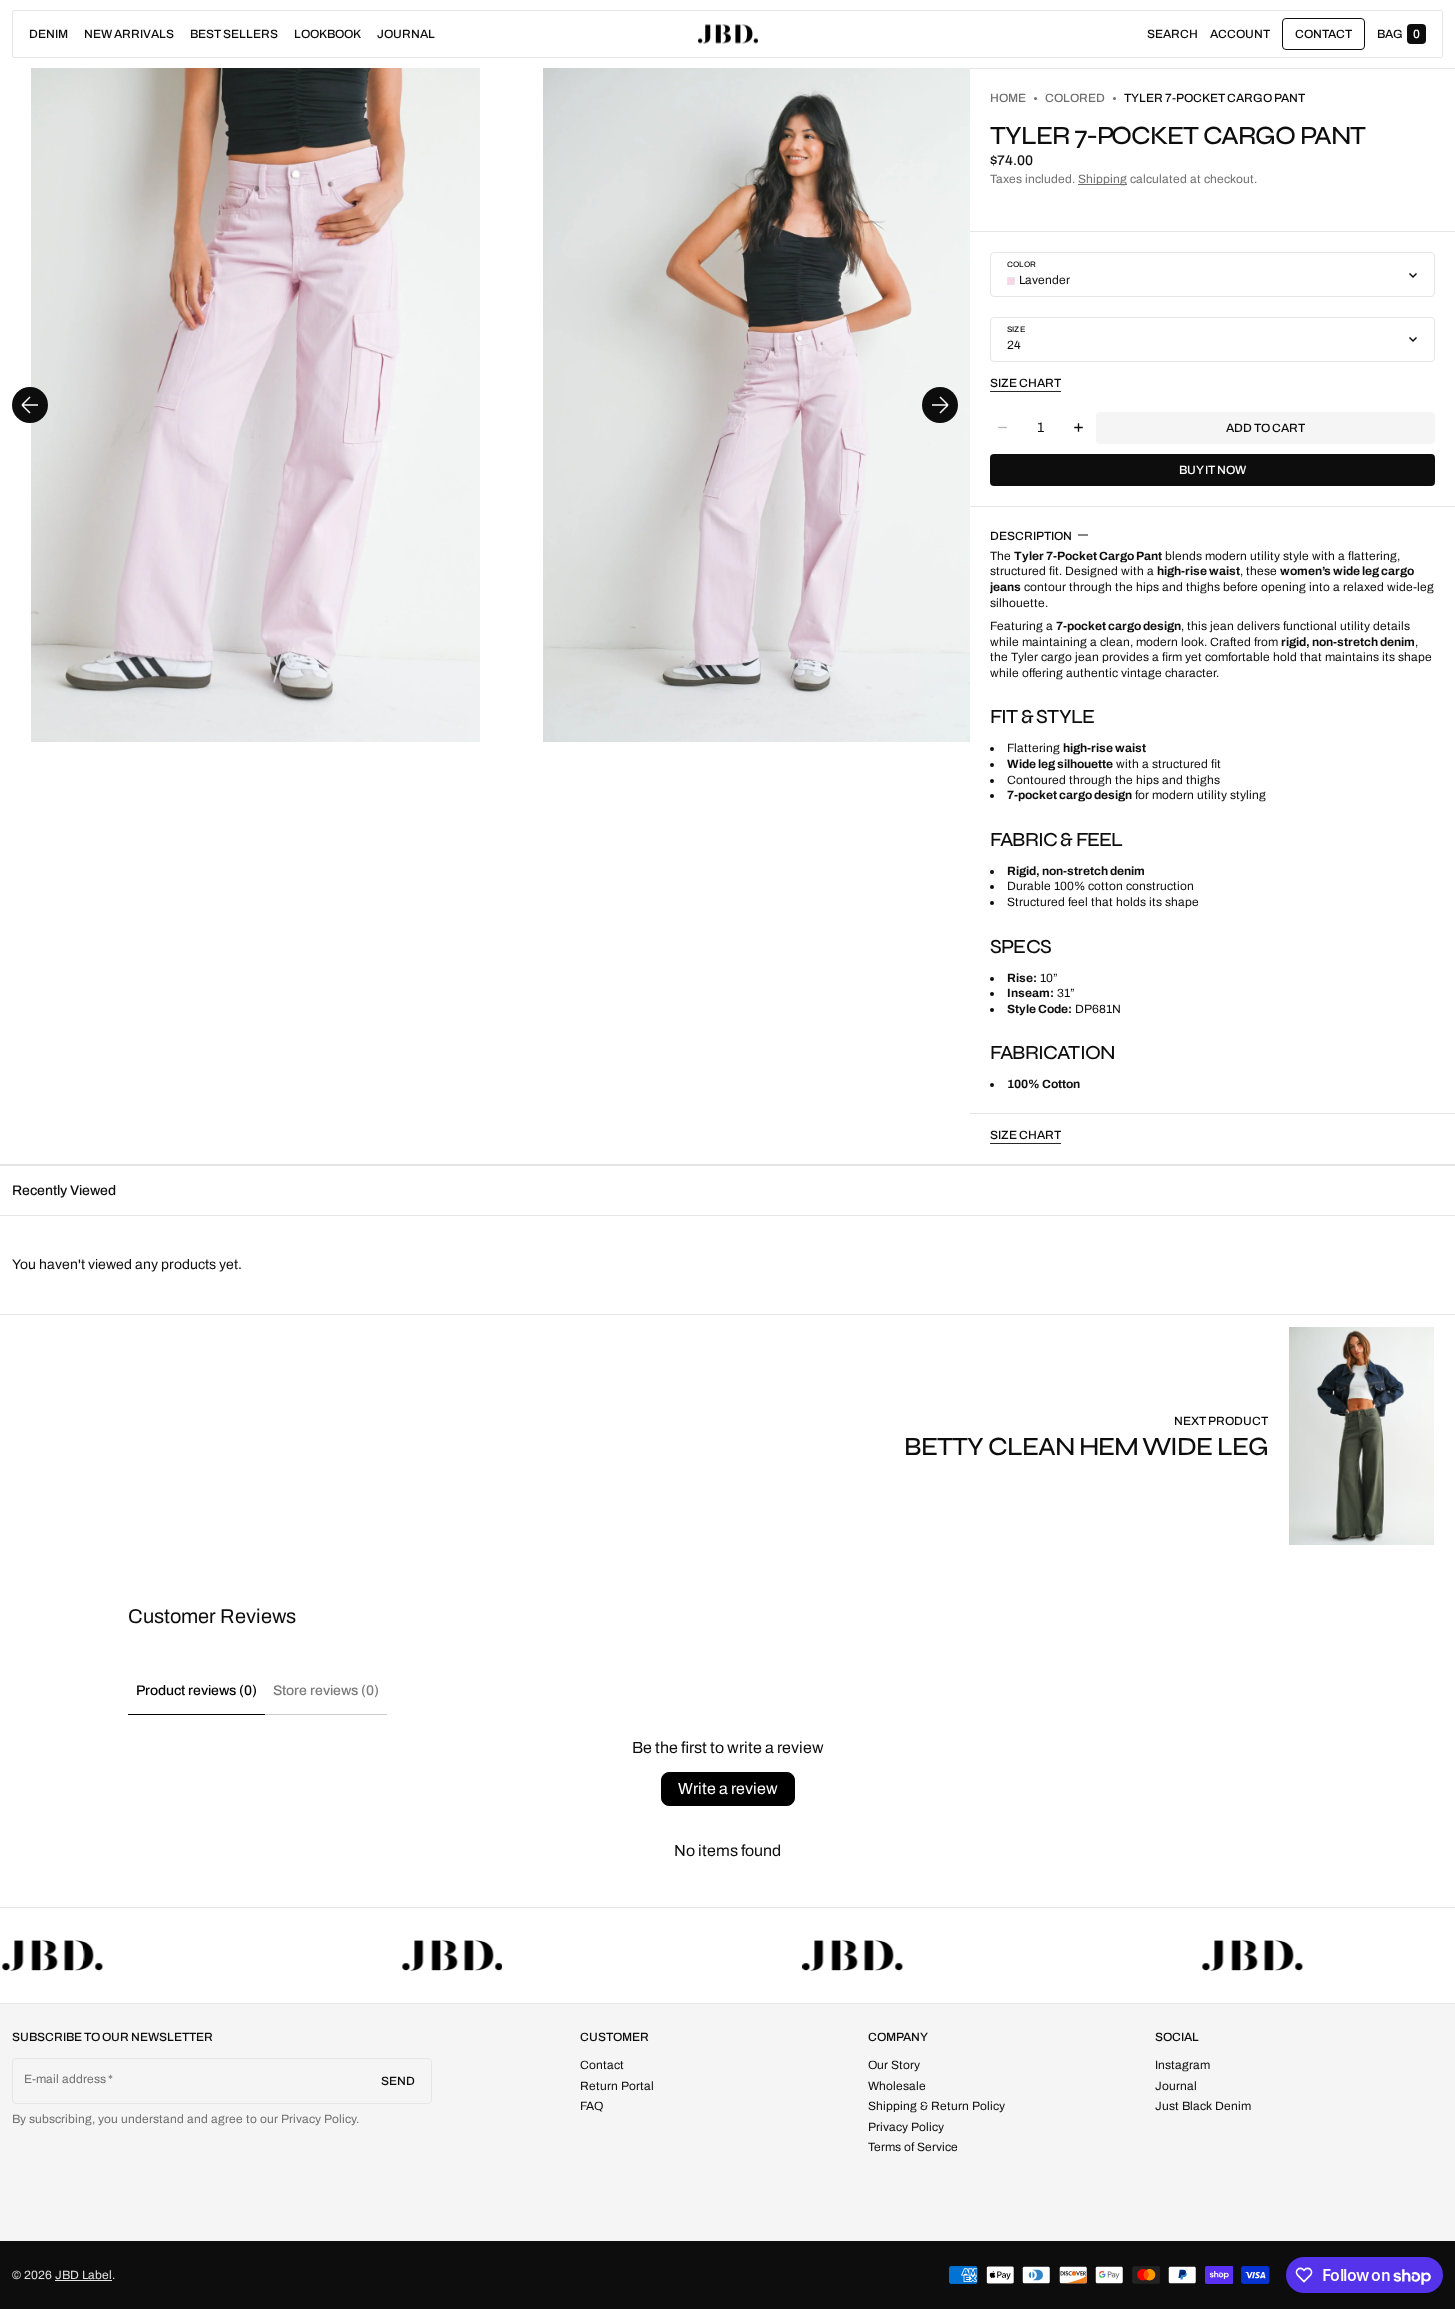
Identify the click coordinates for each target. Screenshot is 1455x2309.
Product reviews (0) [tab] (196, 1690)
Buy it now (1212, 470)
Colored (1075, 98)
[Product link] (1173, 1435)
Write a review (728, 1788)
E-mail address (65, 2079)
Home (1008, 98)
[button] (1172, 34)
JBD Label (83, 2275)
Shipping (1102, 179)
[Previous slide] (30, 405)
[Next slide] (940, 405)
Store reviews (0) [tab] (326, 1690)
